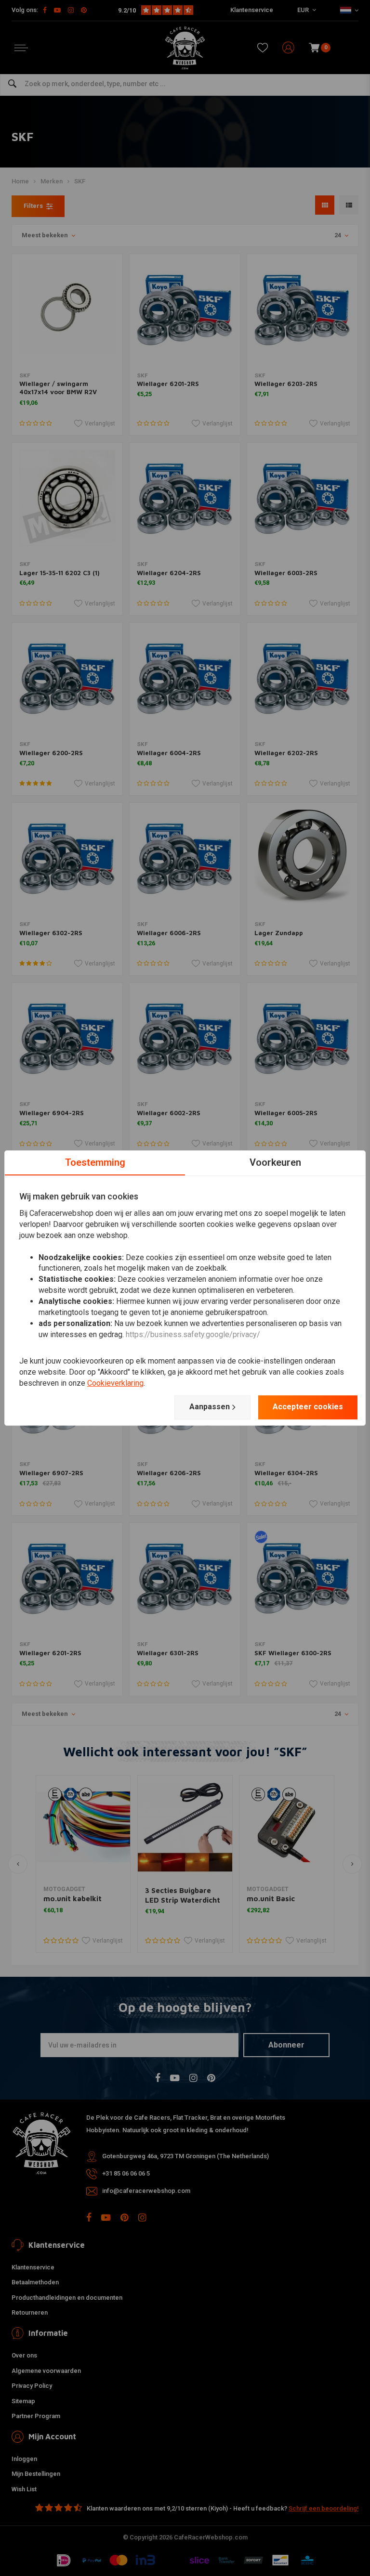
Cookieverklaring (115, 1383)
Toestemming (95, 1162)
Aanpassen (210, 1407)
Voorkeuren (275, 1162)
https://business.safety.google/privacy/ (193, 1334)
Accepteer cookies (308, 1407)
